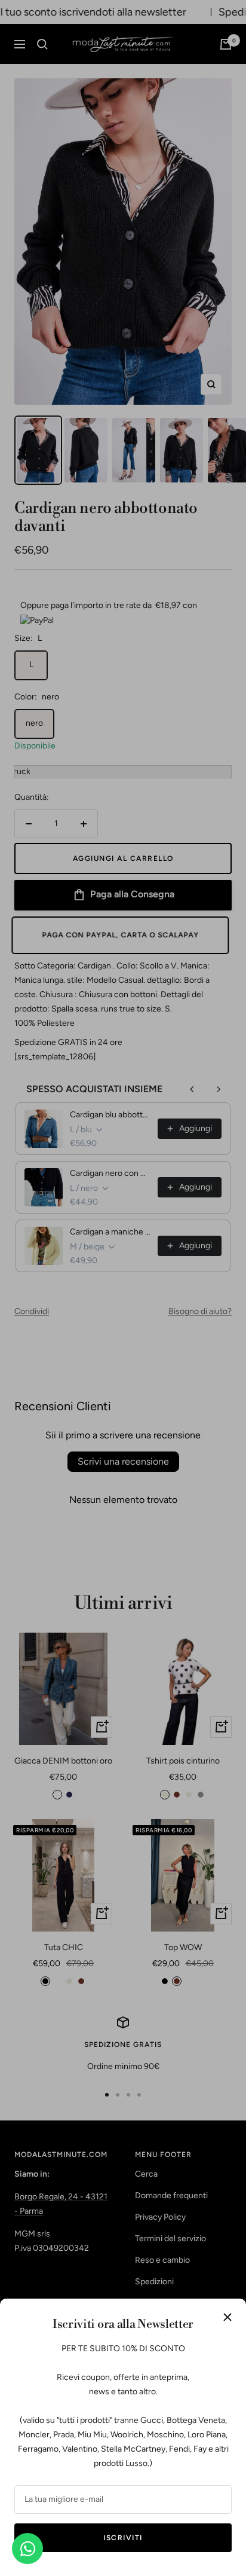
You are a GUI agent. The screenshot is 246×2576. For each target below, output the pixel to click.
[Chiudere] (227, 2317)
